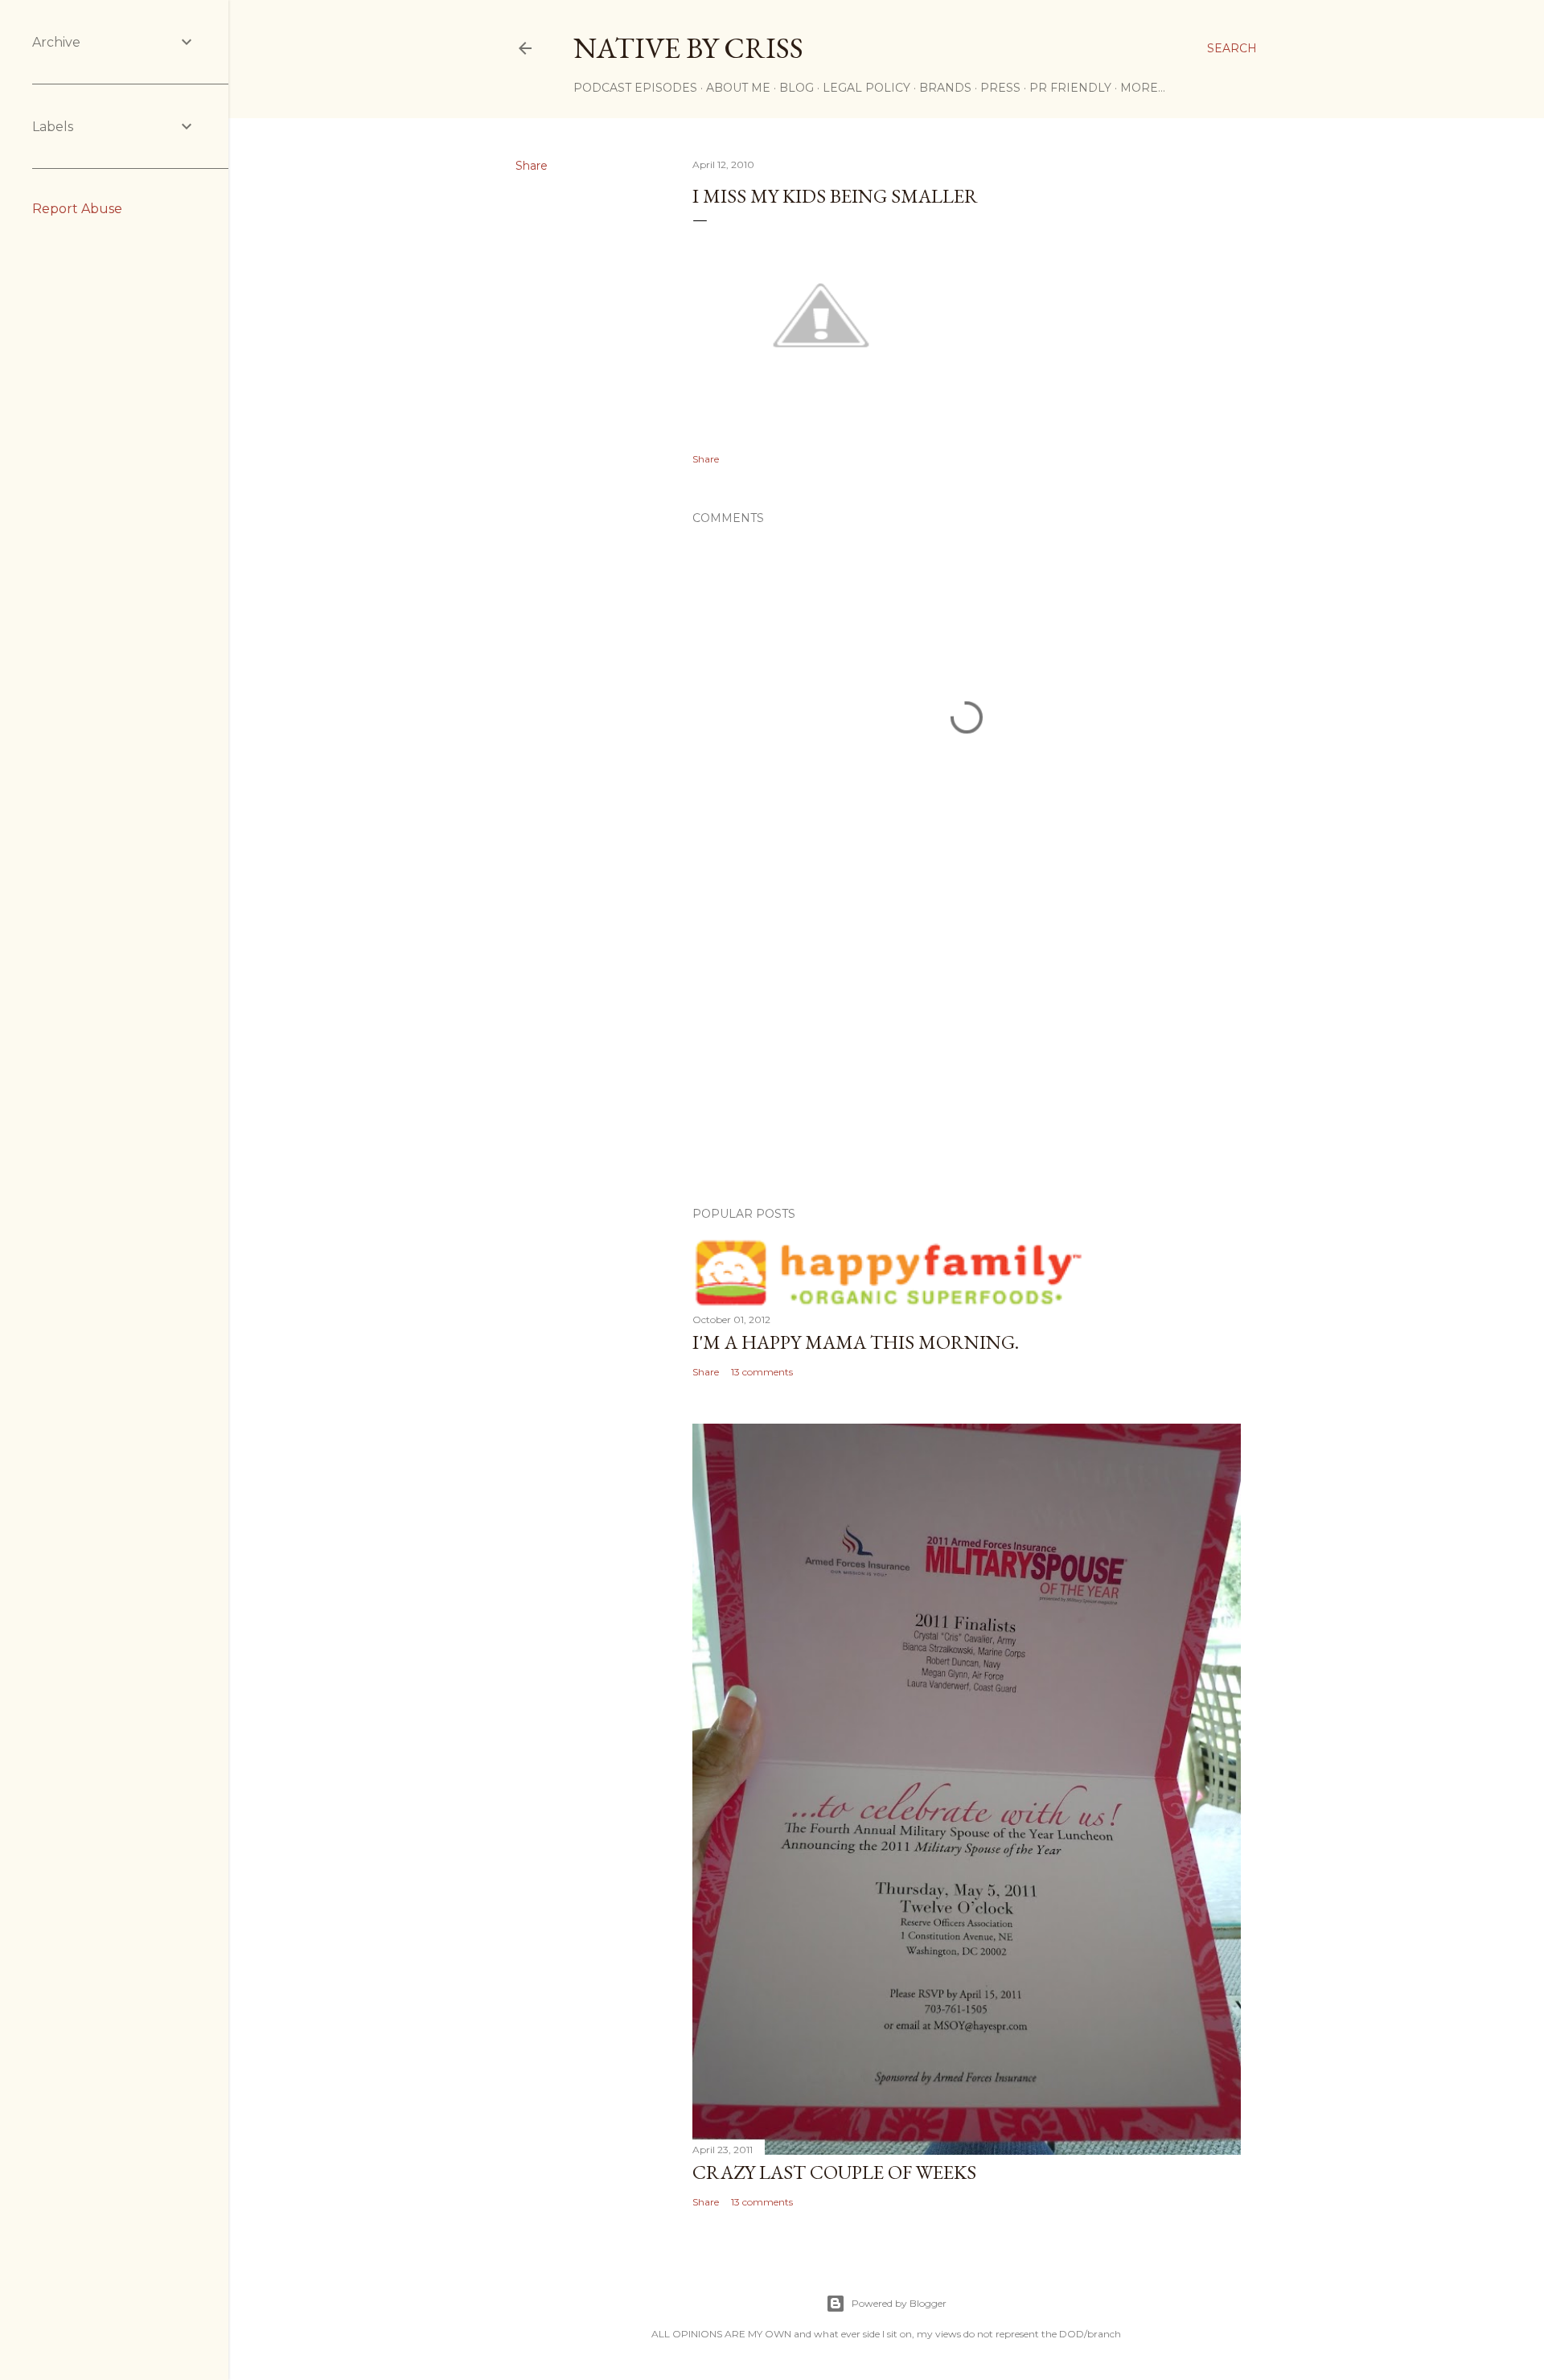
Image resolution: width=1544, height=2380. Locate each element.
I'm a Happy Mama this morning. (856, 1342)
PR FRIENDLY (1070, 88)
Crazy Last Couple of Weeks (834, 2172)
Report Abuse (77, 209)
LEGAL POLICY (866, 88)
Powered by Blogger (899, 2303)
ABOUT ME (738, 88)
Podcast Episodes (635, 88)
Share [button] (532, 166)
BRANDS (945, 88)
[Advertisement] (967, 1054)
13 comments (762, 1372)
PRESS (1000, 88)
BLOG (797, 88)
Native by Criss (688, 48)
